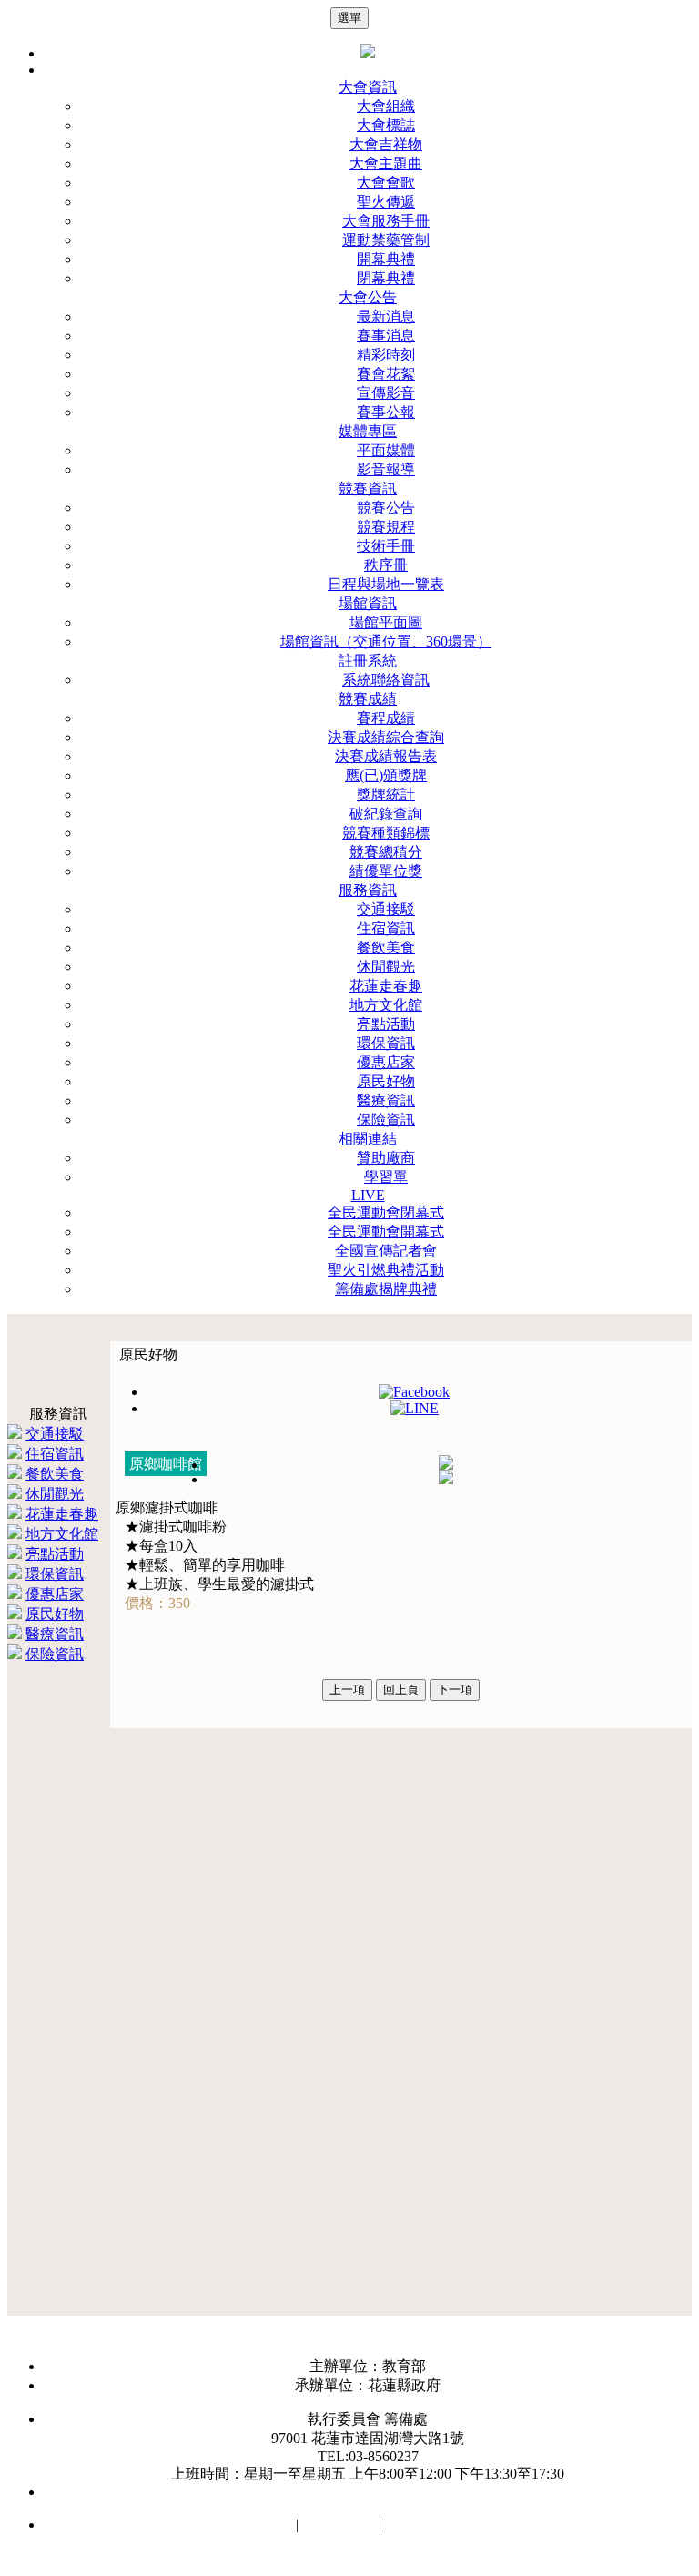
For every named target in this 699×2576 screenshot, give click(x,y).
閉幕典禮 (386, 278)
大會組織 (386, 106)
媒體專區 (368, 431)
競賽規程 (386, 527)
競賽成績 (368, 699)
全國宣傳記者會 (386, 1251)
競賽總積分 (386, 852)
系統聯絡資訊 (386, 680)
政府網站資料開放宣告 (458, 2525)
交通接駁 (386, 909)
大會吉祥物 (386, 144)
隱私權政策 (339, 2525)
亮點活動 (386, 1024)
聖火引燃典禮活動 (386, 1270)
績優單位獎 (386, 871)
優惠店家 (386, 1062)
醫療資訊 (386, 1100)
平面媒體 (386, 450)
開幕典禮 (386, 259)
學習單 (386, 1177)
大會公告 (368, 297)
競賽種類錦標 (386, 833)
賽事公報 (386, 412)
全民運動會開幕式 (386, 1232)
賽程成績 (386, 718)
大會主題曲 (386, 163)
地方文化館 (386, 1005)
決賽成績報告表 (386, 756)
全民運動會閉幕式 (386, 1212)
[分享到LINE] (415, 1408)
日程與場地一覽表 (386, 584)
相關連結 (368, 1139)
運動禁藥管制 (386, 240)
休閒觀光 (386, 967)
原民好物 (386, 1081)
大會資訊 (368, 87)
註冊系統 (368, 661)
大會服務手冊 (386, 221)
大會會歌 (386, 183)
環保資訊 (386, 1043)
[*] (446, 1465)
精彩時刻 (386, 355)
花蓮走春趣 (386, 986)
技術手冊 (386, 546)
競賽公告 (386, 508)
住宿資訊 (386, 928)
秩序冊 (386, 565)
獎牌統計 (386, 794)
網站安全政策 (248, 2525)
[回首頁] (368, 53)
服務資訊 (368, 890)
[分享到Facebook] (414, 1392)
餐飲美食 (386, 947)
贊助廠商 (386, 1158)
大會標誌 (386, 125)
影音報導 (386, 469)
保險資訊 (386, 1120)
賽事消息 (386, 336)
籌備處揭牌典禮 (386, 1289)
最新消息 (386, 316)
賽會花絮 (386, 374)
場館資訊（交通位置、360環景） (386, 641)
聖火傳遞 (386, 202)
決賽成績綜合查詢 (386, 737)
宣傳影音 (386, 393)
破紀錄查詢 (386, 814)
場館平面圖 (386, 622)
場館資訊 (368, 603)
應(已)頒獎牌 (386, 775)
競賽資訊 (368, 489)
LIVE (368, 1195)
